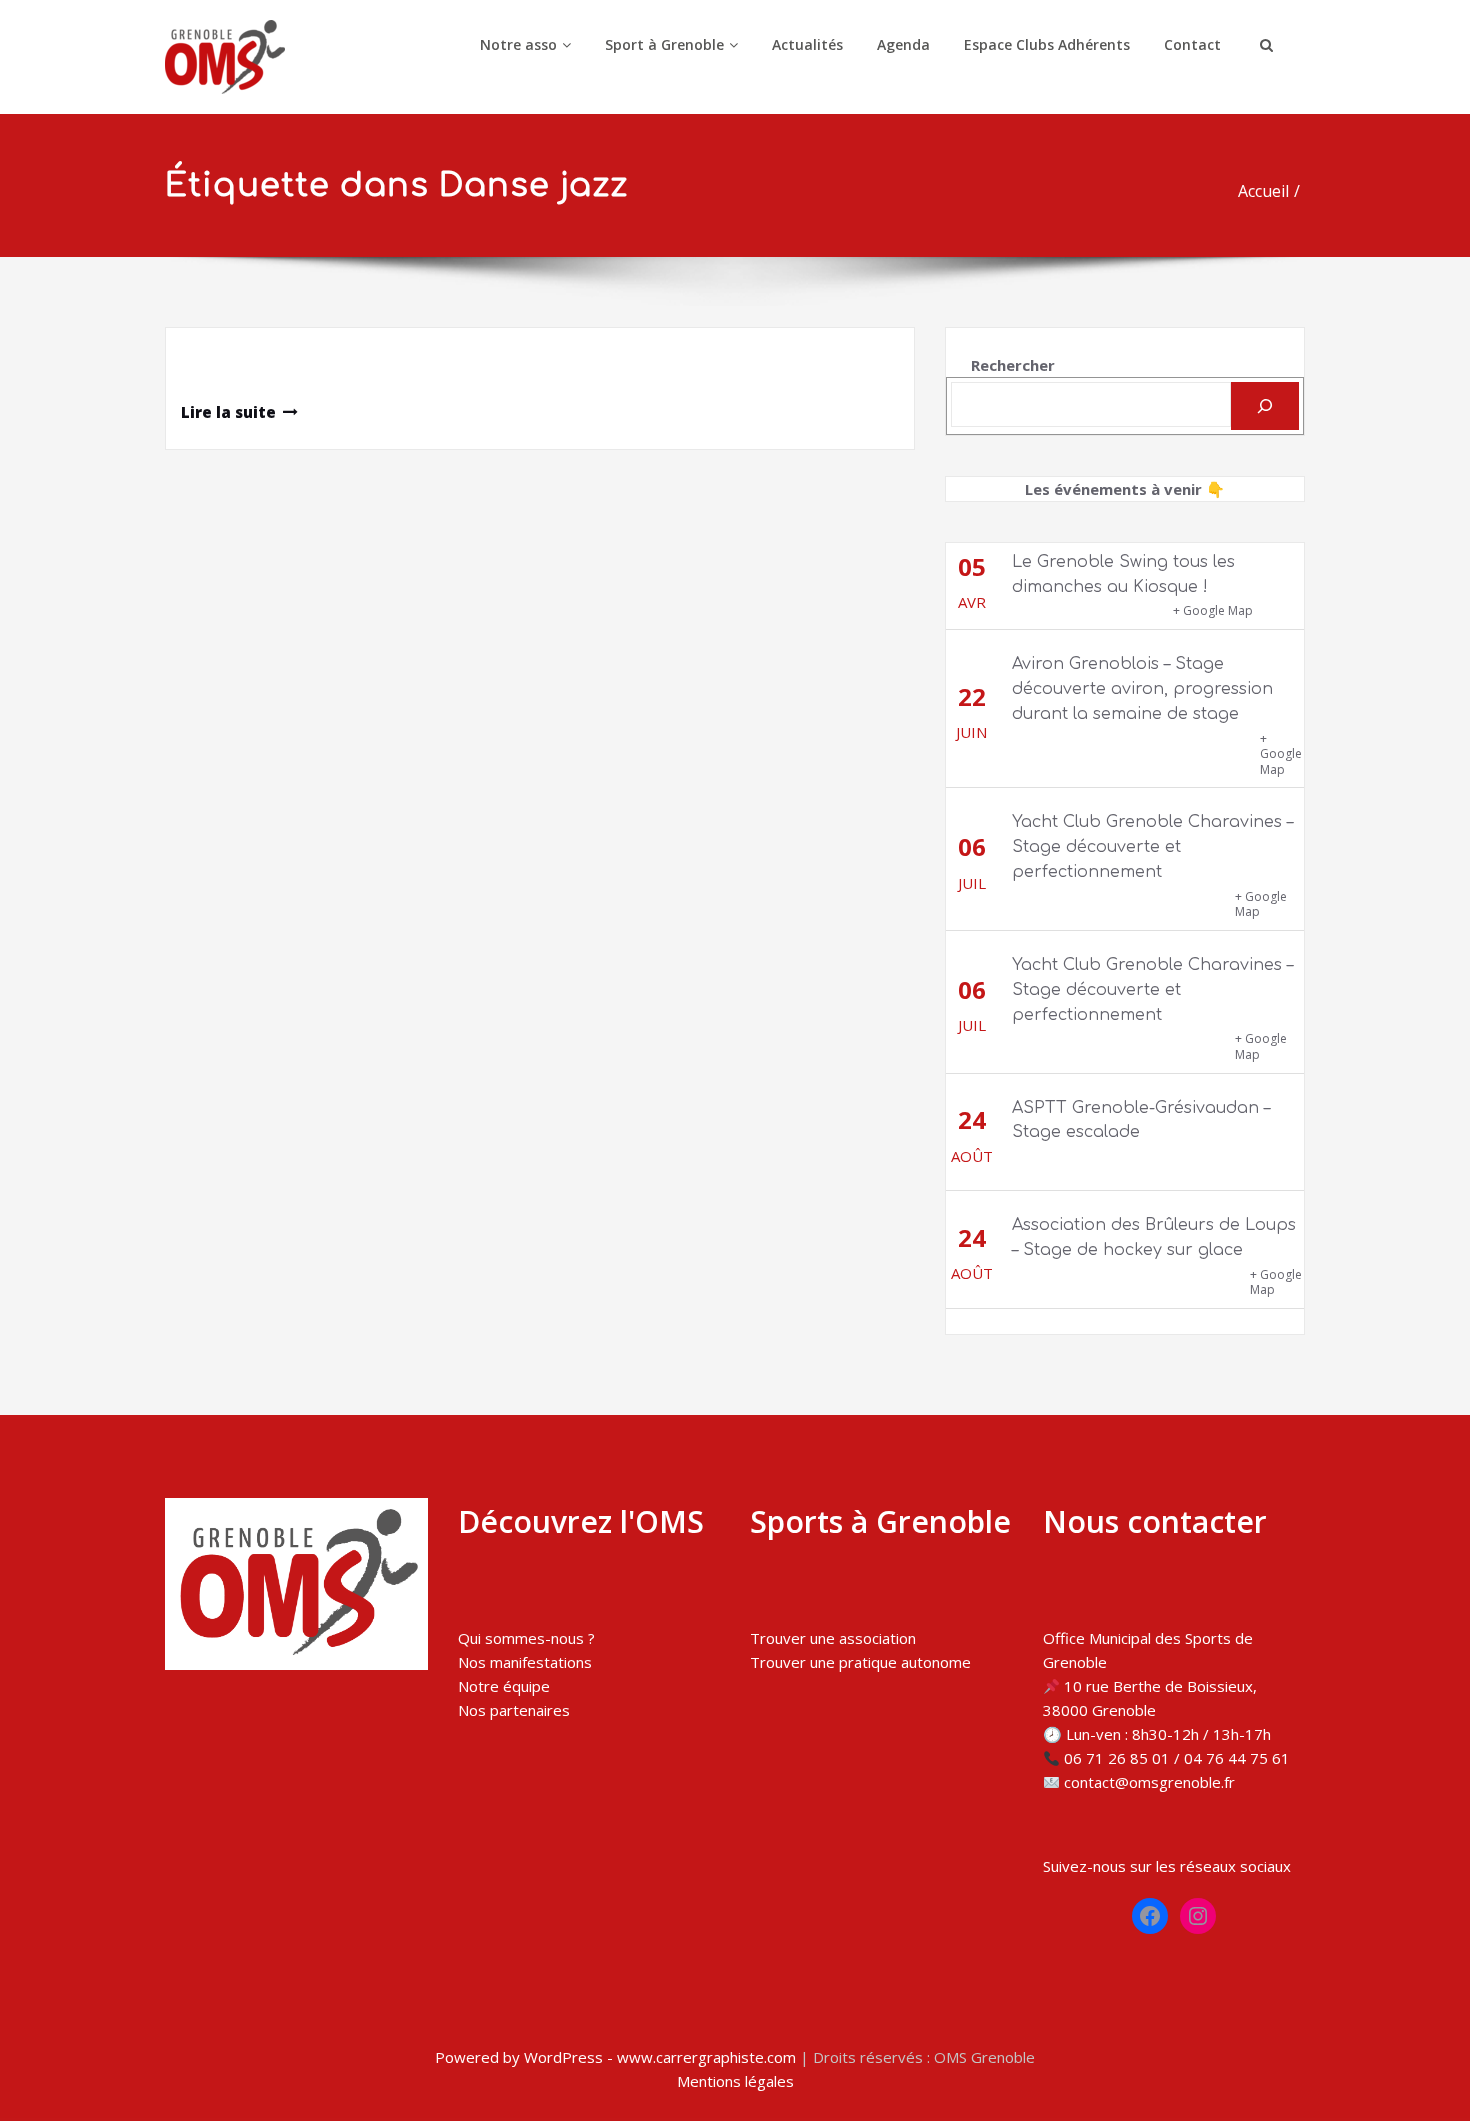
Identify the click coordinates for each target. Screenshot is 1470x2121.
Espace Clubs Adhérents (1047, 44)
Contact (1192, 44)
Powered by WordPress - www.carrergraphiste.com (615, 2057)
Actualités (807, 44)
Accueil (1263, 191)
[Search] (1264, 45)
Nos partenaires (514, 1710)
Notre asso (518, 44)
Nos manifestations (525, 1662)
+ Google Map (1213, 610)
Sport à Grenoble (664, 44)
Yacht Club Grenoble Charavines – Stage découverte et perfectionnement (1152, 847)
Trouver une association (833, 1638)
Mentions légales (735, 2081)
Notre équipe (504, 1686)
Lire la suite (228, 412)
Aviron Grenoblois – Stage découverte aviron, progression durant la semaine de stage (1142, 689)
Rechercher (1013, 365)
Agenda (903, 44)
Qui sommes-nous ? (526, 1638)
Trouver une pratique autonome (860, 1662)
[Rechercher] (1265, 406)
